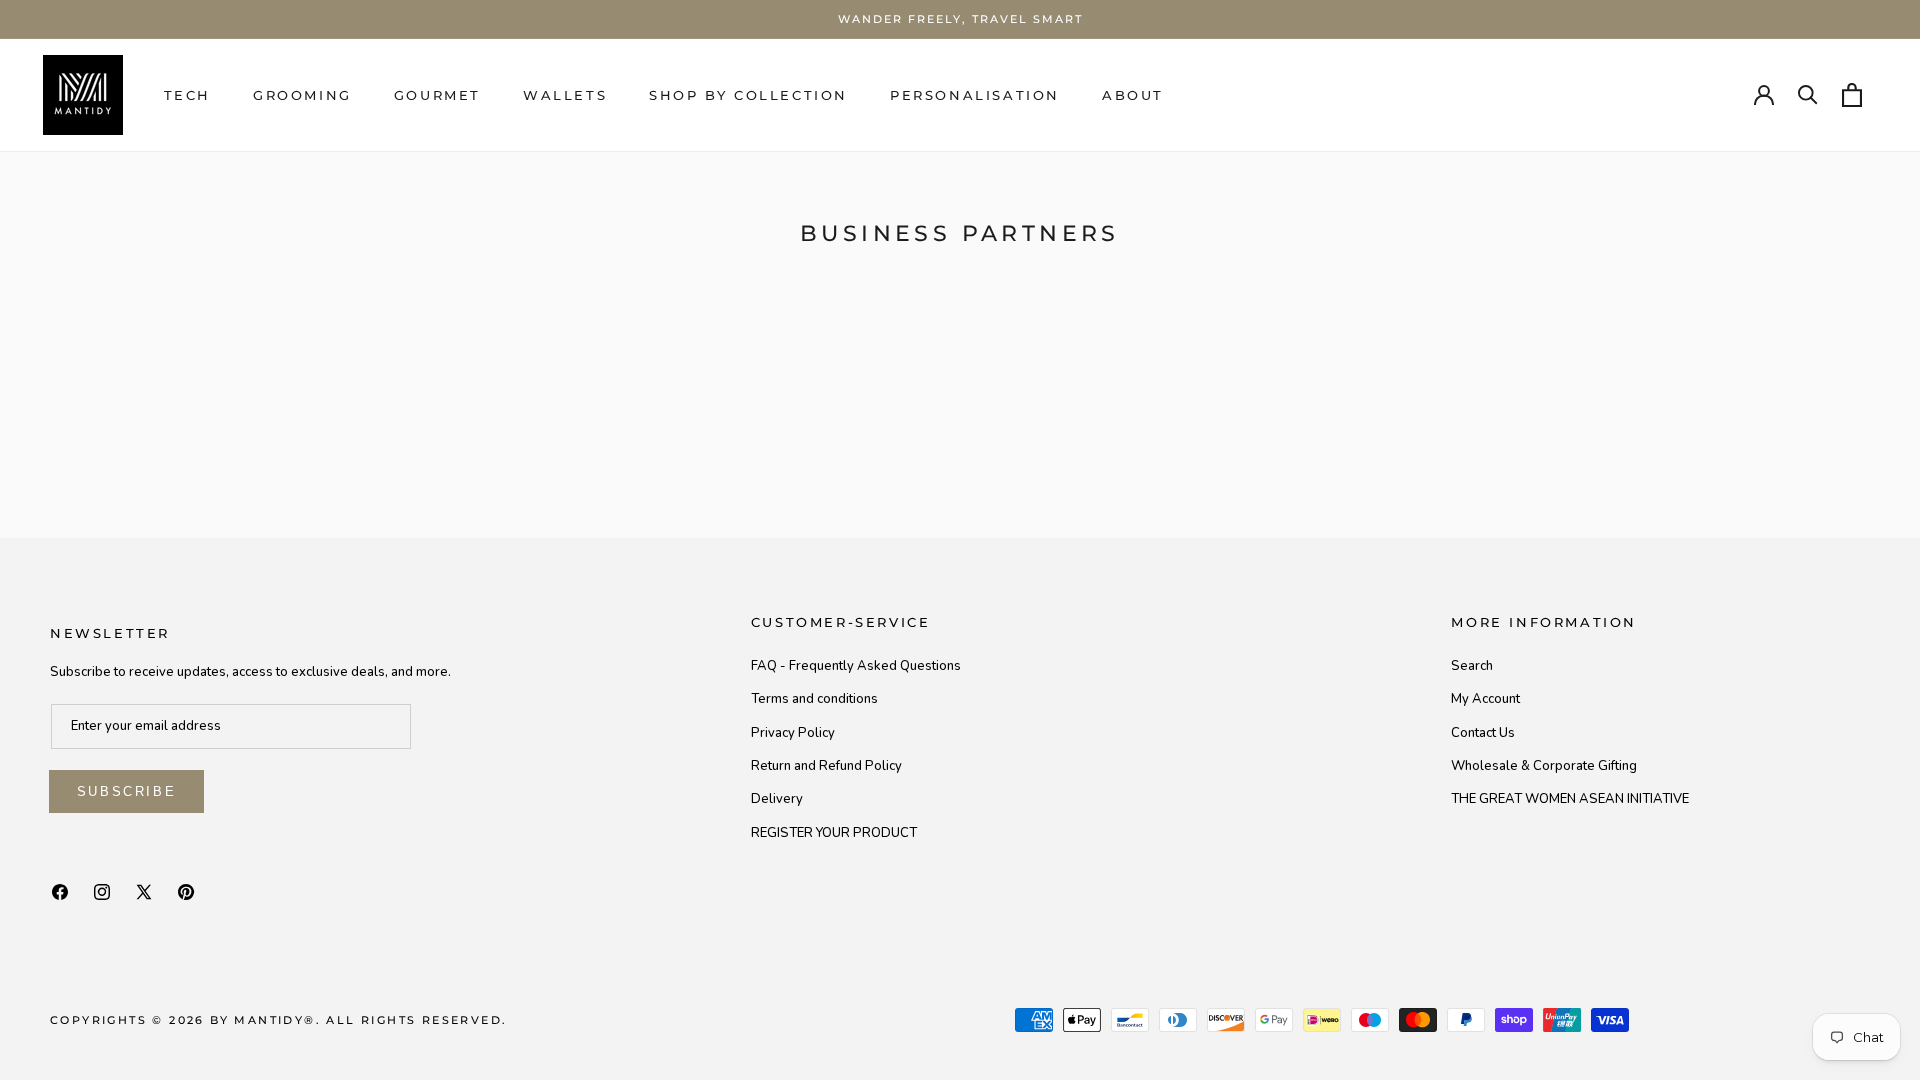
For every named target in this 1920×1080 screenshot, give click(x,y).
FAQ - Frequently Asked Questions (856, 666)
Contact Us (1483, 733)
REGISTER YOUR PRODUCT (834, 833)
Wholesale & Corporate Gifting (1544, 766)
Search (1472, 666)
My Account (1485, 699)
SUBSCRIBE (126, 791)
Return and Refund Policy (826, 766)
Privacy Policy (793, 733)
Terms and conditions (814, 699)
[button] (187, 95)
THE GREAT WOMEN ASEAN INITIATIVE (1570, 799)
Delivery (777, 799)
